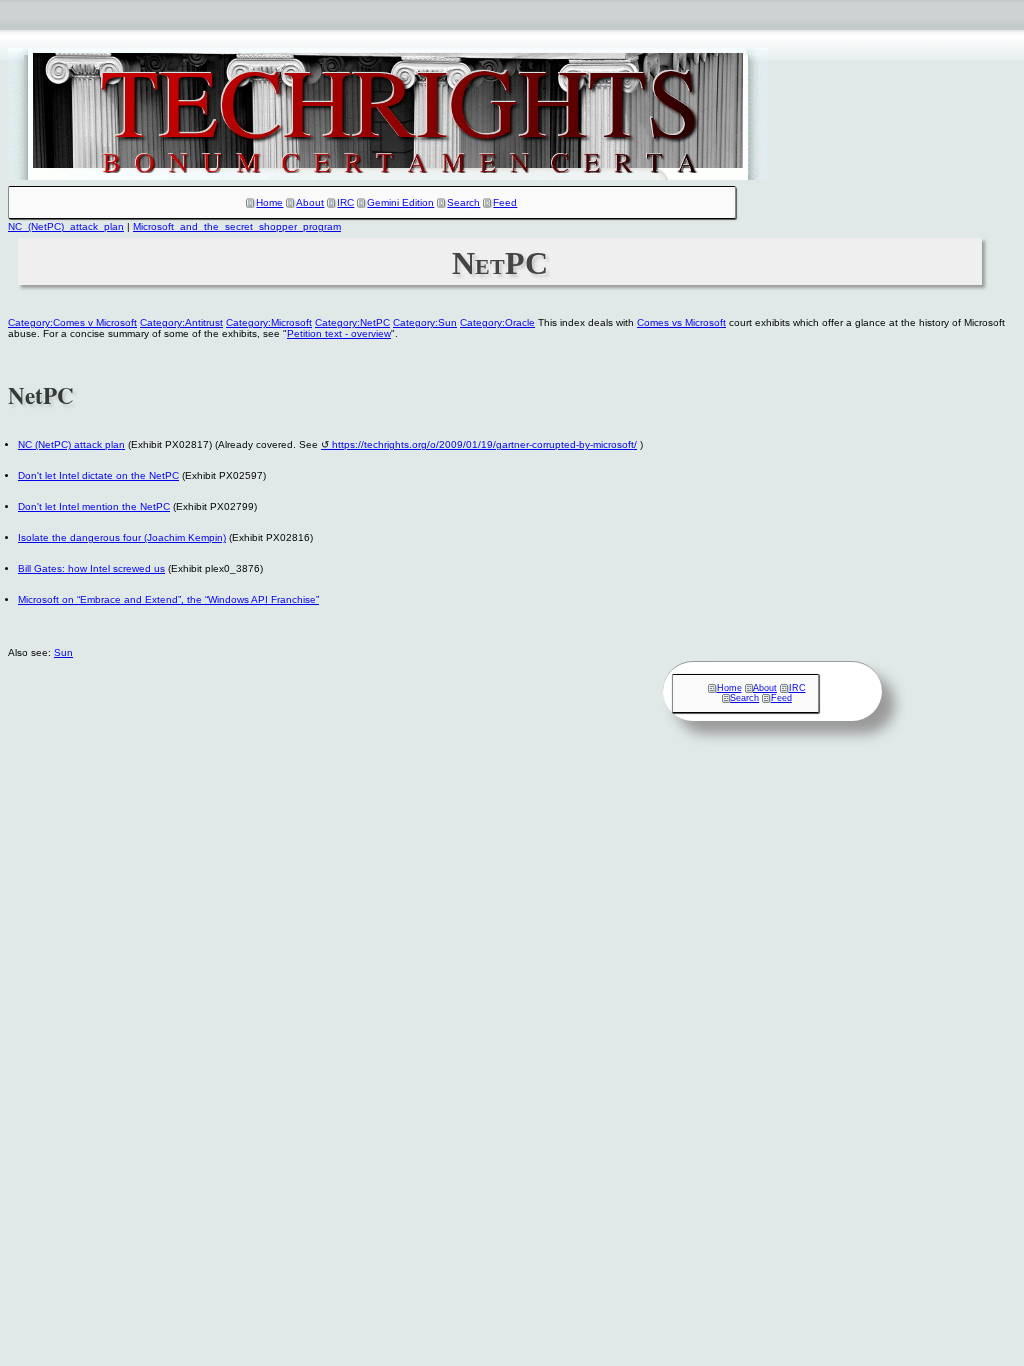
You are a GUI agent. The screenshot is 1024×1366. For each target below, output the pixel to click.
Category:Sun (425, 322)
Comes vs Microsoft (681, 322)
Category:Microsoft (269, 322)
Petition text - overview (339, 333)
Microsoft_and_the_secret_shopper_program (237, 226)
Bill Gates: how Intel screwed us (91, 568)
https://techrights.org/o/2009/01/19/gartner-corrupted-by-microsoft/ (484, 444)
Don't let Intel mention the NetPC (94, 506)
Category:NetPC (352, 322)
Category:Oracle (497, 322)
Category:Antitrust (181, 322)
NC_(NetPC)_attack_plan (66, 226)
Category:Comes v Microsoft (72, 322)
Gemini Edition (400, 202)
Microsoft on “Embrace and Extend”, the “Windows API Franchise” (168, 599)
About (310, 202)
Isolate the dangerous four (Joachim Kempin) (122, 537)
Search (463, 202)
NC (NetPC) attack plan (71, 444)
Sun (63, 652)
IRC (345, 202)
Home (269, 202)
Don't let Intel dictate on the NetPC (98, 475)
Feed (505, 202)
